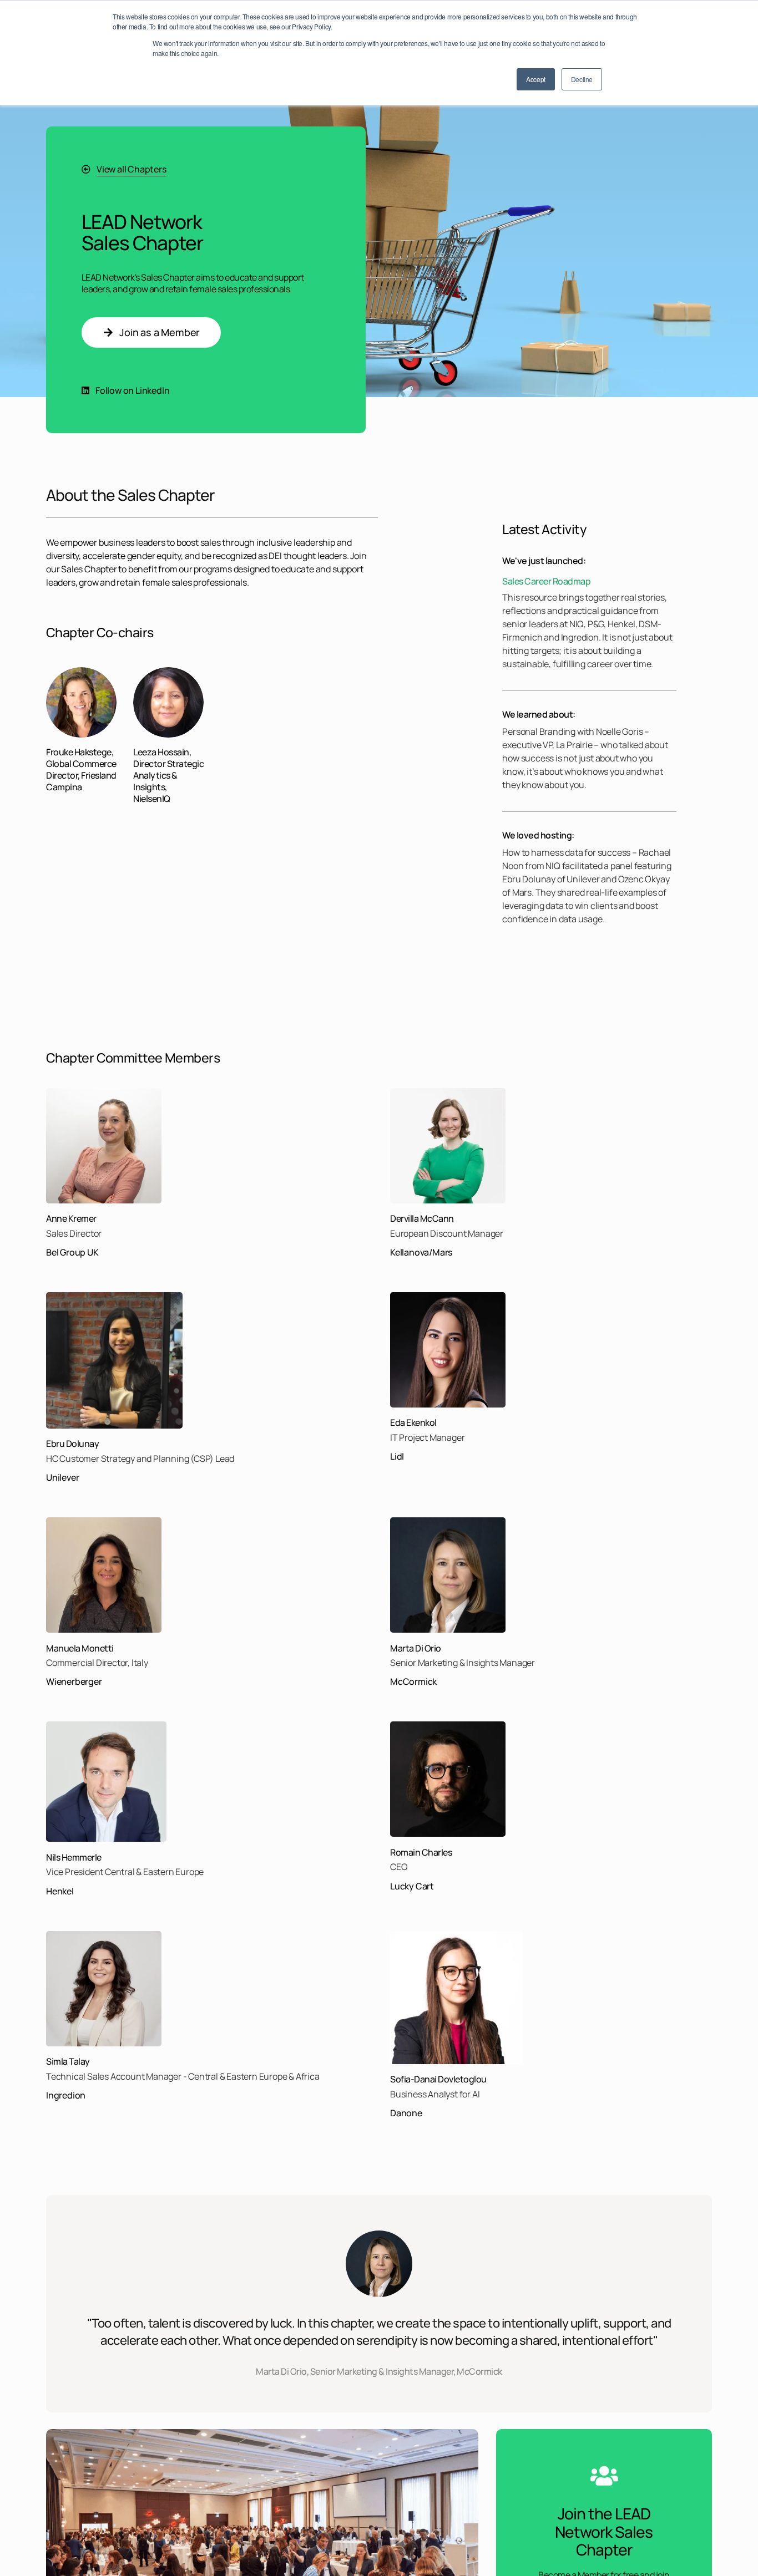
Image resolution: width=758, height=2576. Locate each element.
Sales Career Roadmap (546, 581)
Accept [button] (536, 79)
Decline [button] (582, 79)
